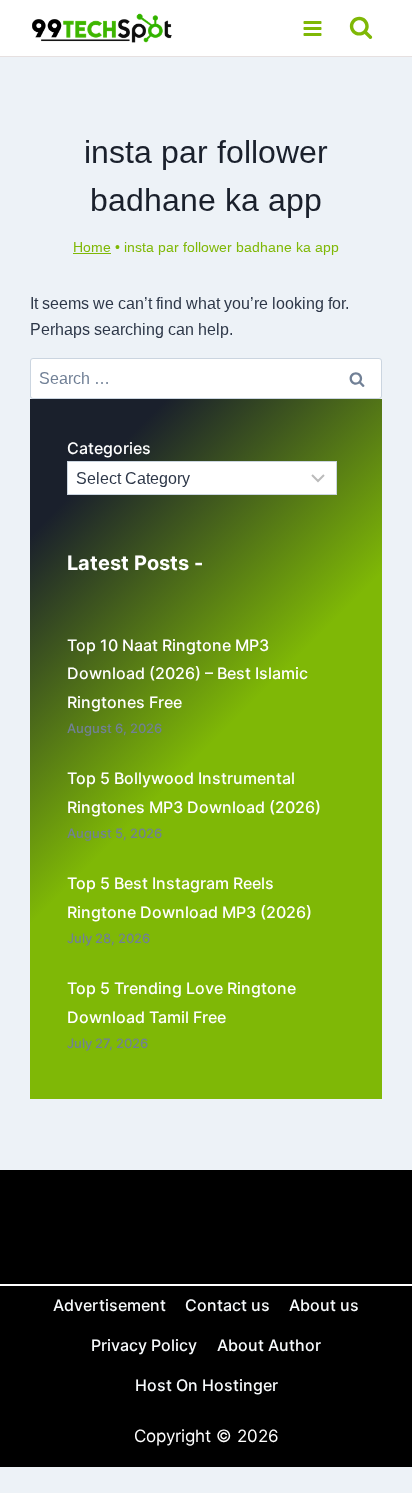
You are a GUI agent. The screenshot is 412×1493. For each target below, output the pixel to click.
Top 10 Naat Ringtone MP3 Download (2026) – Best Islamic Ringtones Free (187, 674)
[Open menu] (312, 28)
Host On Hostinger (206, 1385)
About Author (269, 1345)
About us (324, 1305)
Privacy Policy (144, 1345)
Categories (109, 448)
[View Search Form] (361, 28)
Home (92, 247)
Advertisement (109, 1305)
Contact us (227, 1305)
